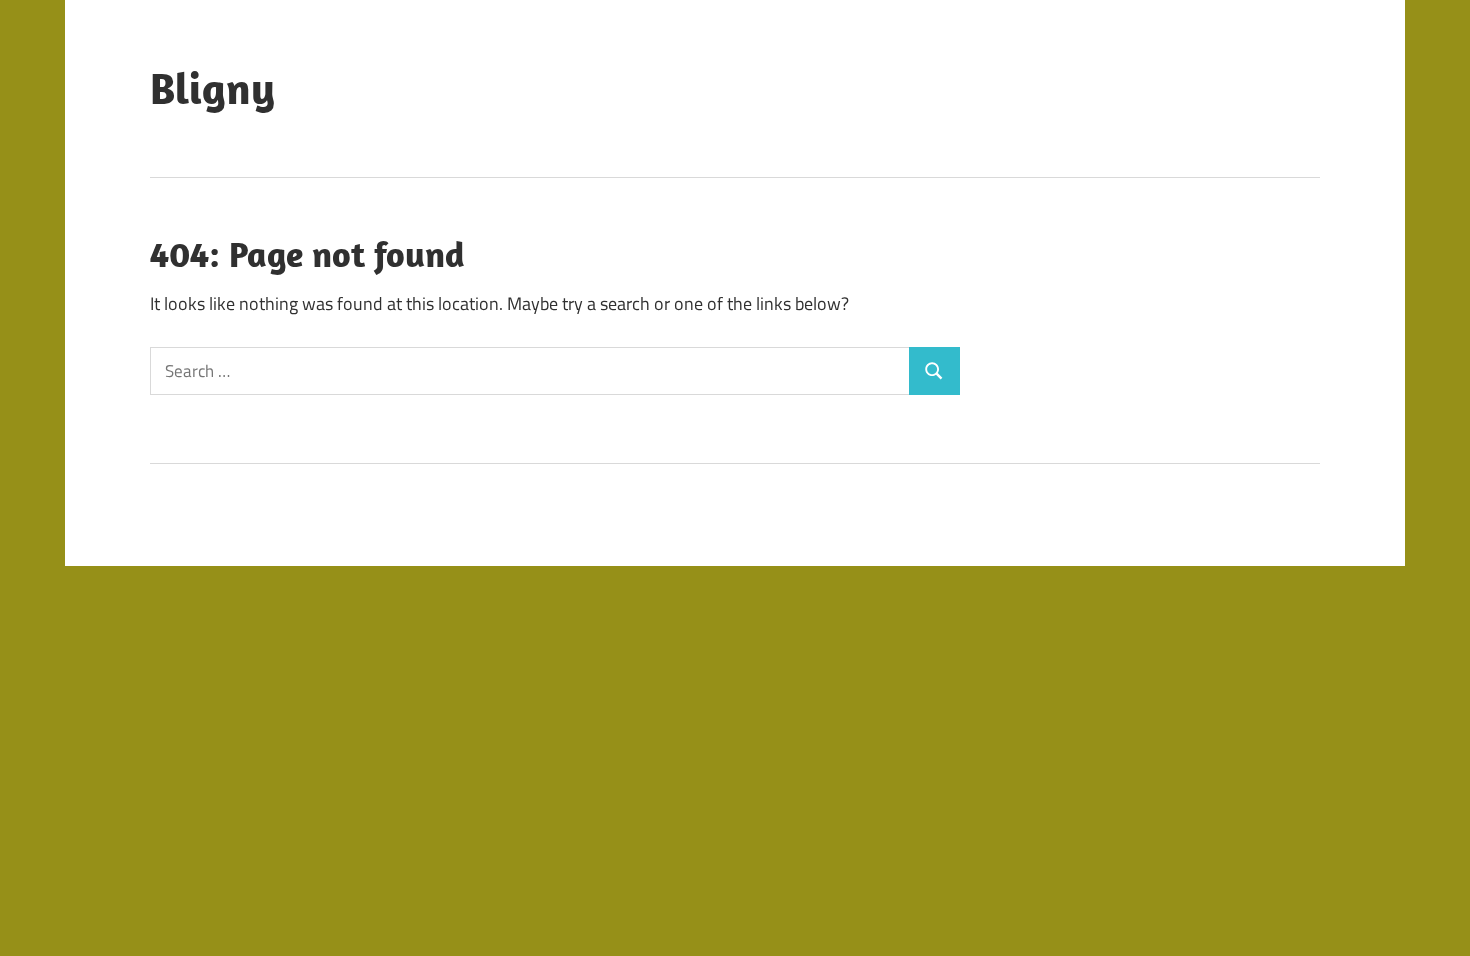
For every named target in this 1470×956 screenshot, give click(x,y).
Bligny (212, 88)
